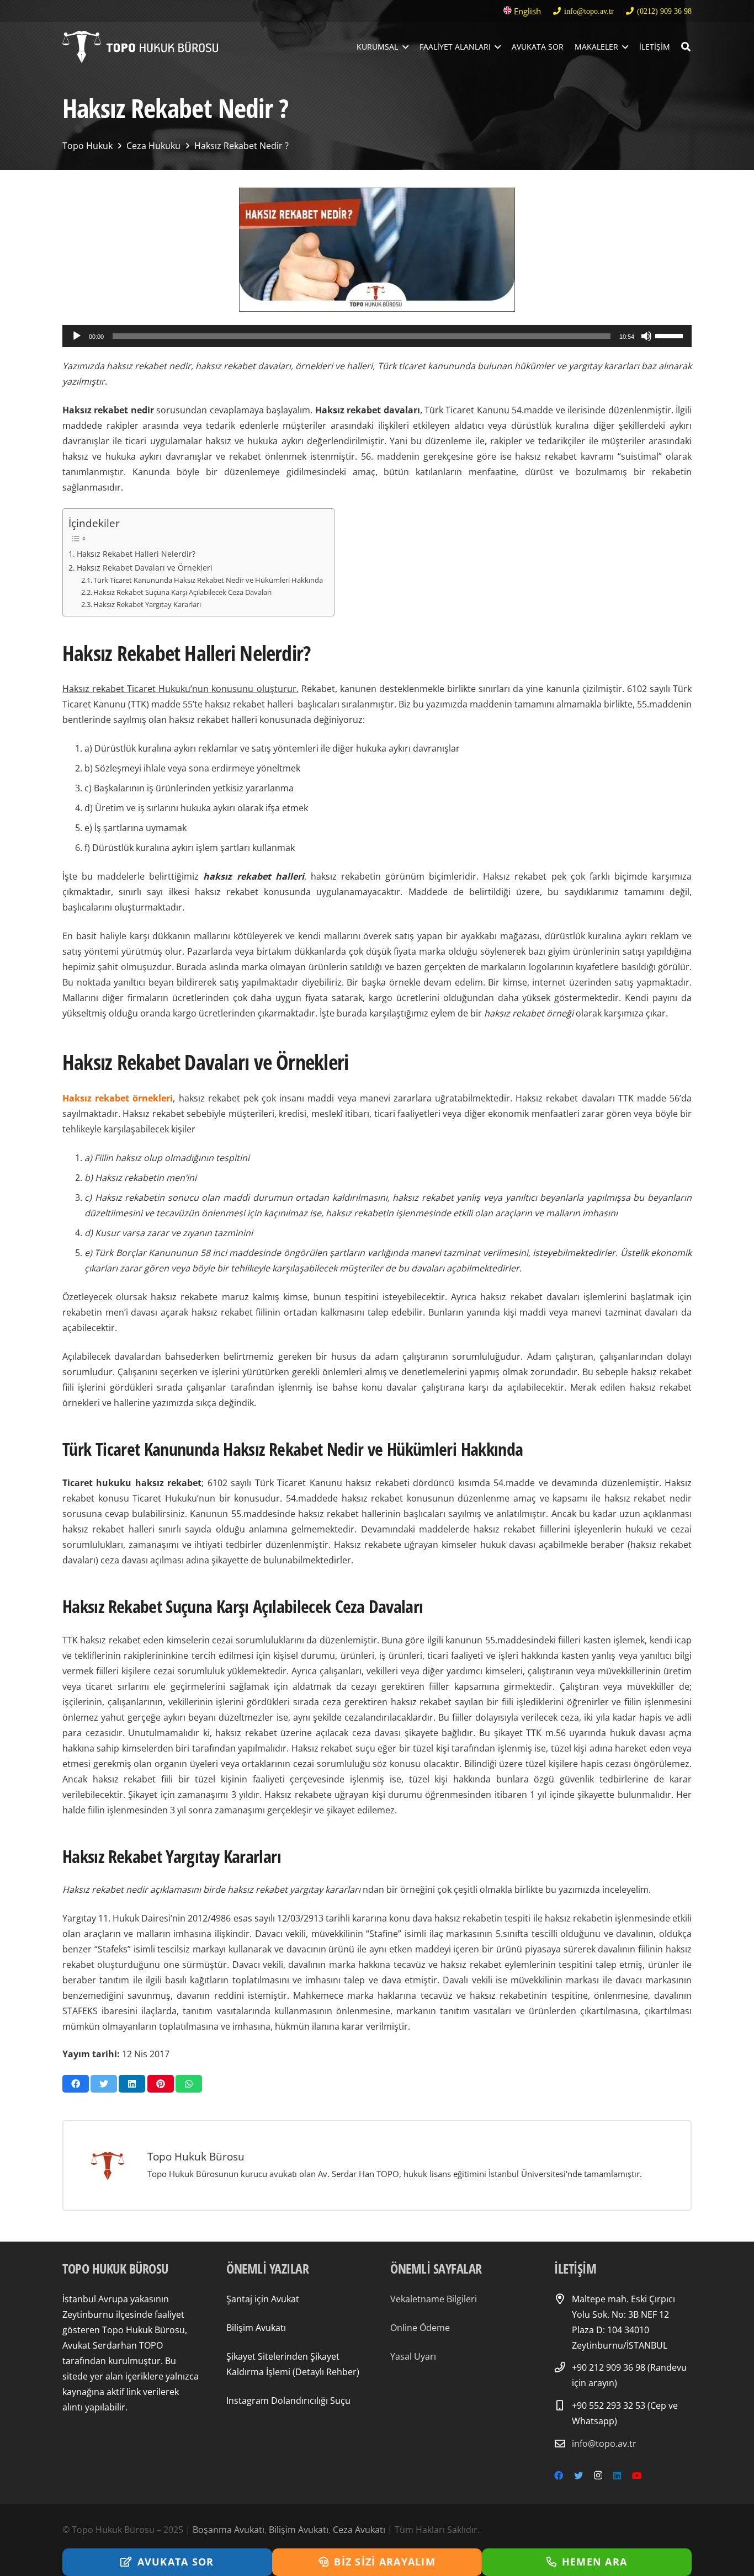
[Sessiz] (646, 336)
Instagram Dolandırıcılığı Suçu (288, 2401)
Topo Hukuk (87, 146)
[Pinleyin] (161, 2084)
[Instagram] (598, 2476)
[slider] (671, 335)
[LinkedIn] (617, 2476)
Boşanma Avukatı (229, 2530)
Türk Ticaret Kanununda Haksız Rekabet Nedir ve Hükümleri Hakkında (208, 580)
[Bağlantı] (140, 47)
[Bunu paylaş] (76, 2084)
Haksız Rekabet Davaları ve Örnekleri (145, 568)
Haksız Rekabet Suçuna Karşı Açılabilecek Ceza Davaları (183, 592)
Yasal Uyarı (413, 2356)
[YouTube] (637, 2476)
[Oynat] (77, 336)
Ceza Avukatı (359, 2530)
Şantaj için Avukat (263, 2299)
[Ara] (686, 47)
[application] (377, 336)
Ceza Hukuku (153, 146)
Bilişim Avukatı (256, 2328)
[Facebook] (559, 2476)
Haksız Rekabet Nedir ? (241, 146)
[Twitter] (578, 2476)
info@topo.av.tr (604, 2444)
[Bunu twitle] (104, 2084)
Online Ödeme (420, 2328)
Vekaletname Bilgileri (434, 2299)
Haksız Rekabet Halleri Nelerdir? (136, 554)
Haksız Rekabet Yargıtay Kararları (148, 604)
